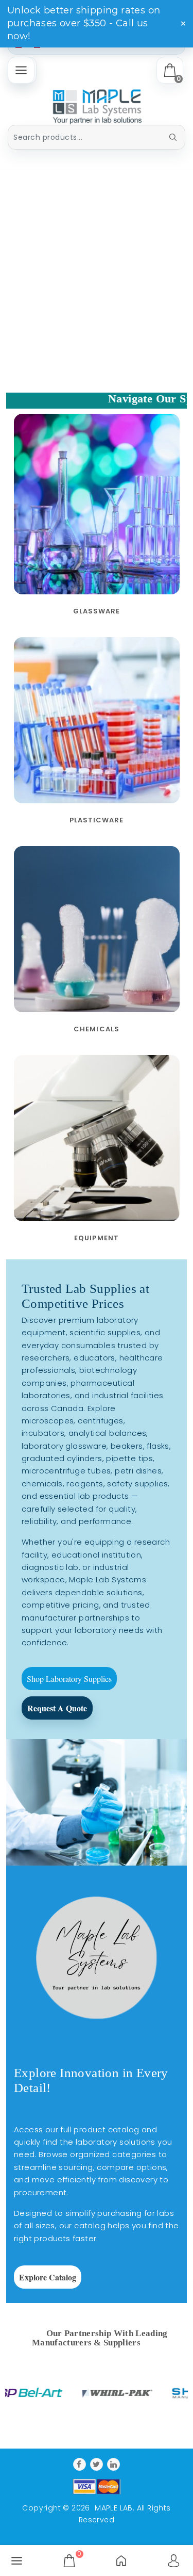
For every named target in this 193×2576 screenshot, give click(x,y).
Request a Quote (57, 1707)
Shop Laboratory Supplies (69, 1678)
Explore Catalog (48, 2277)
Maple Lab (114, 2508)
